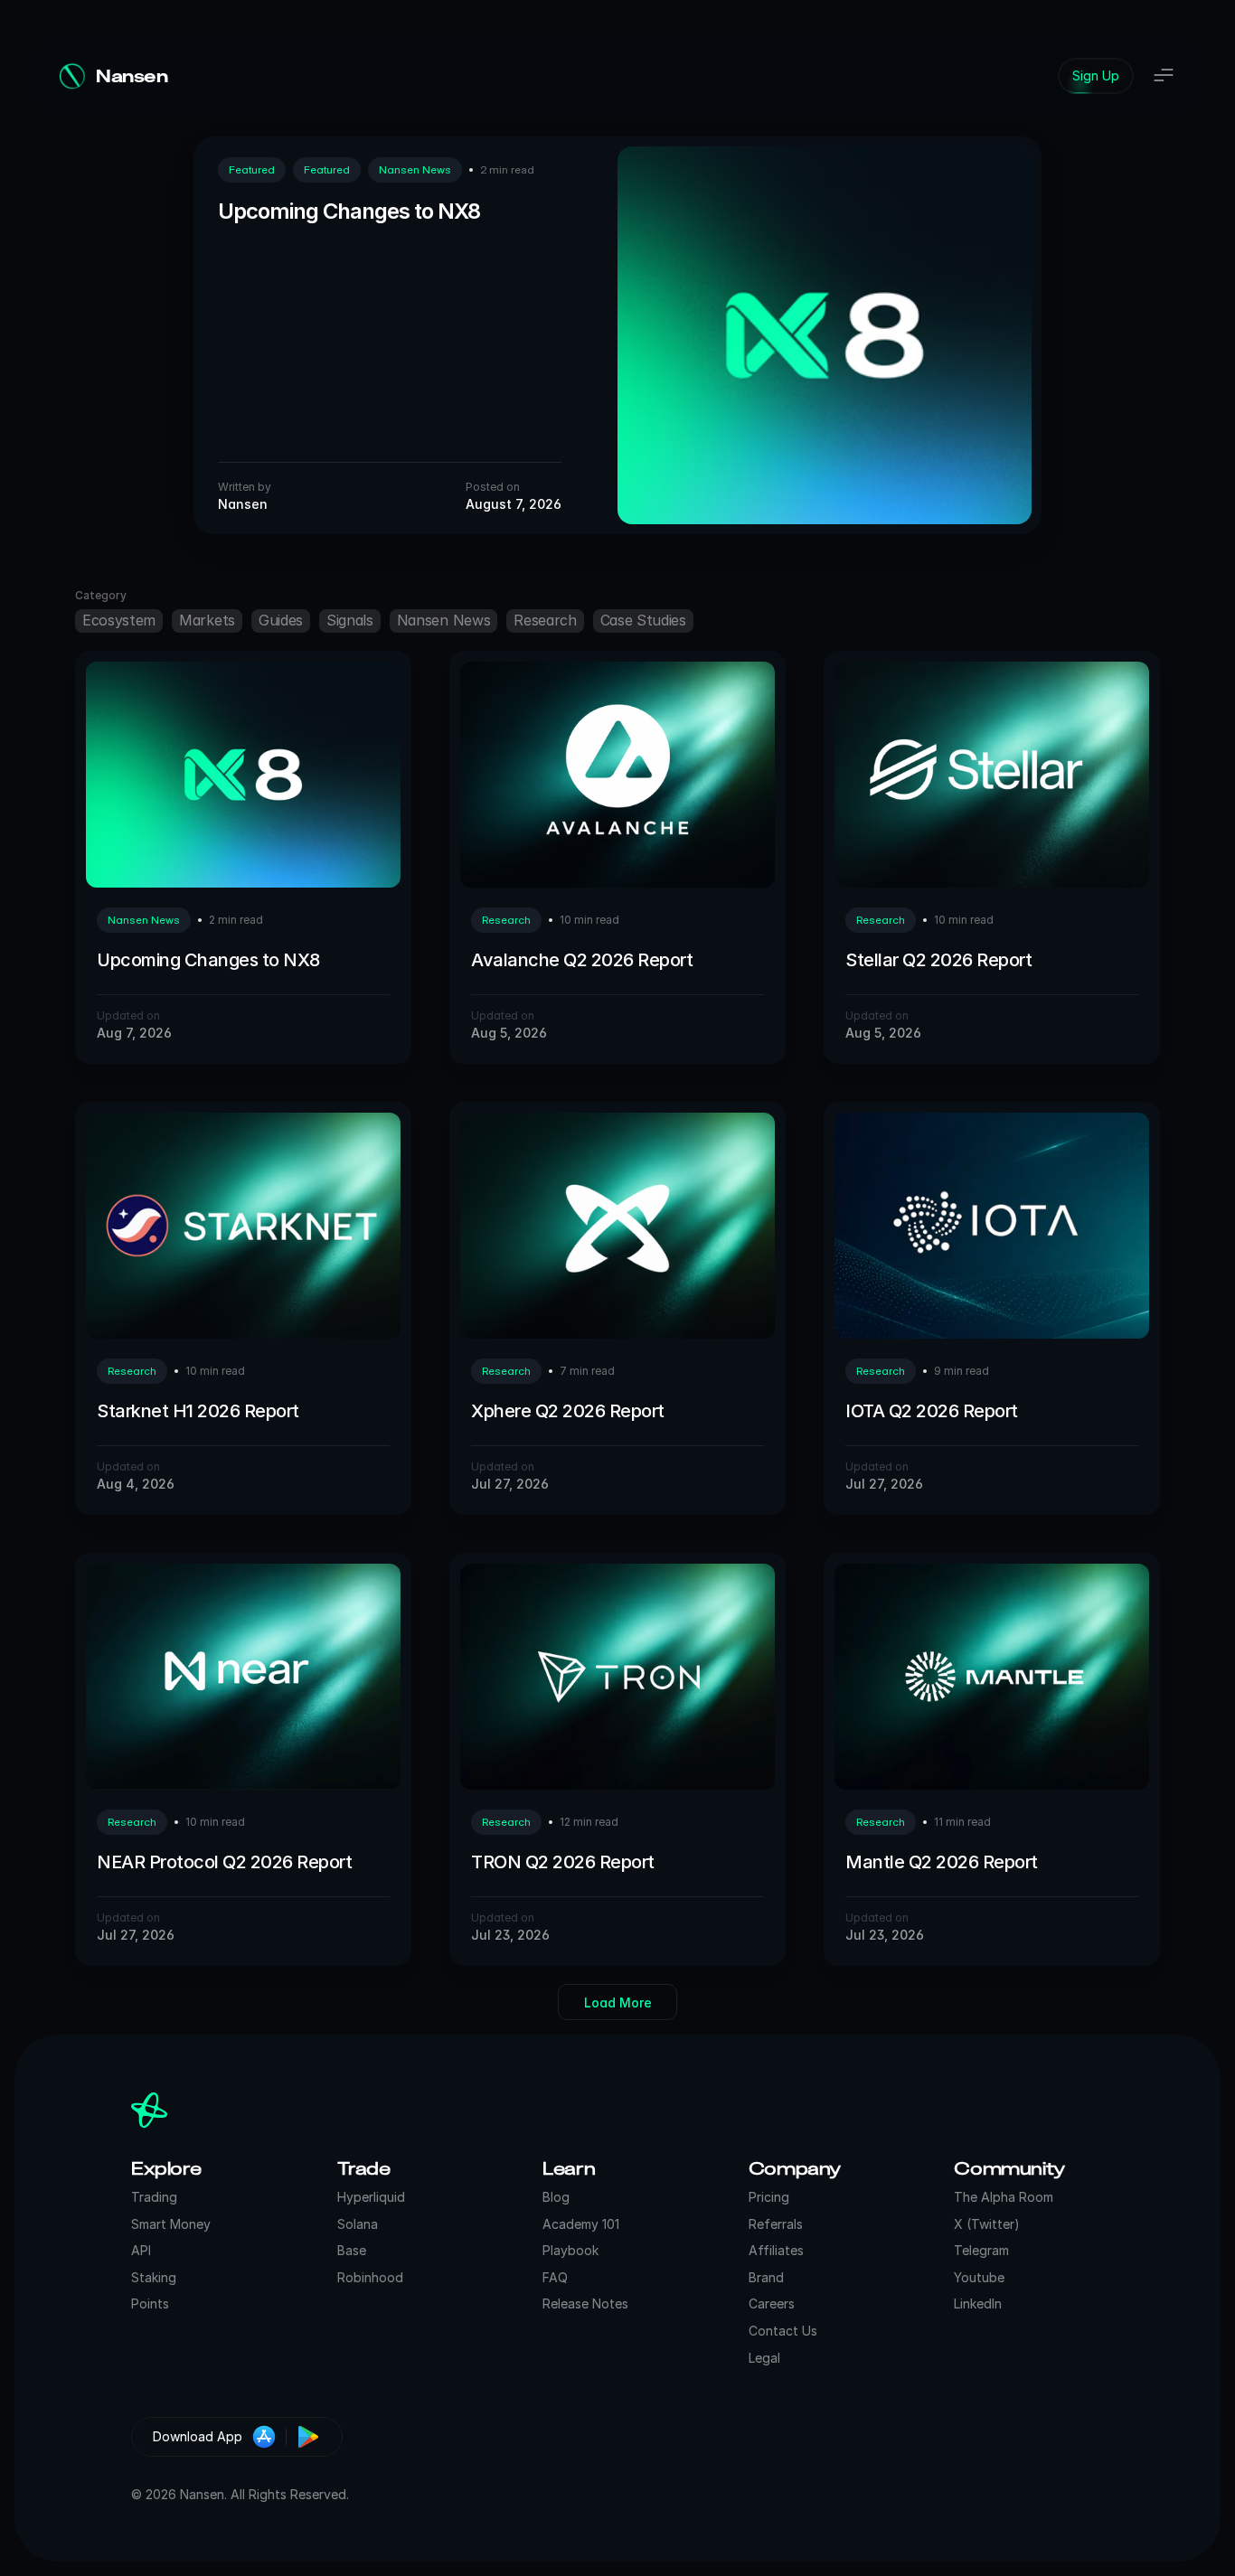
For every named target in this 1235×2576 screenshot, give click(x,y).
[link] (1096, 76)
